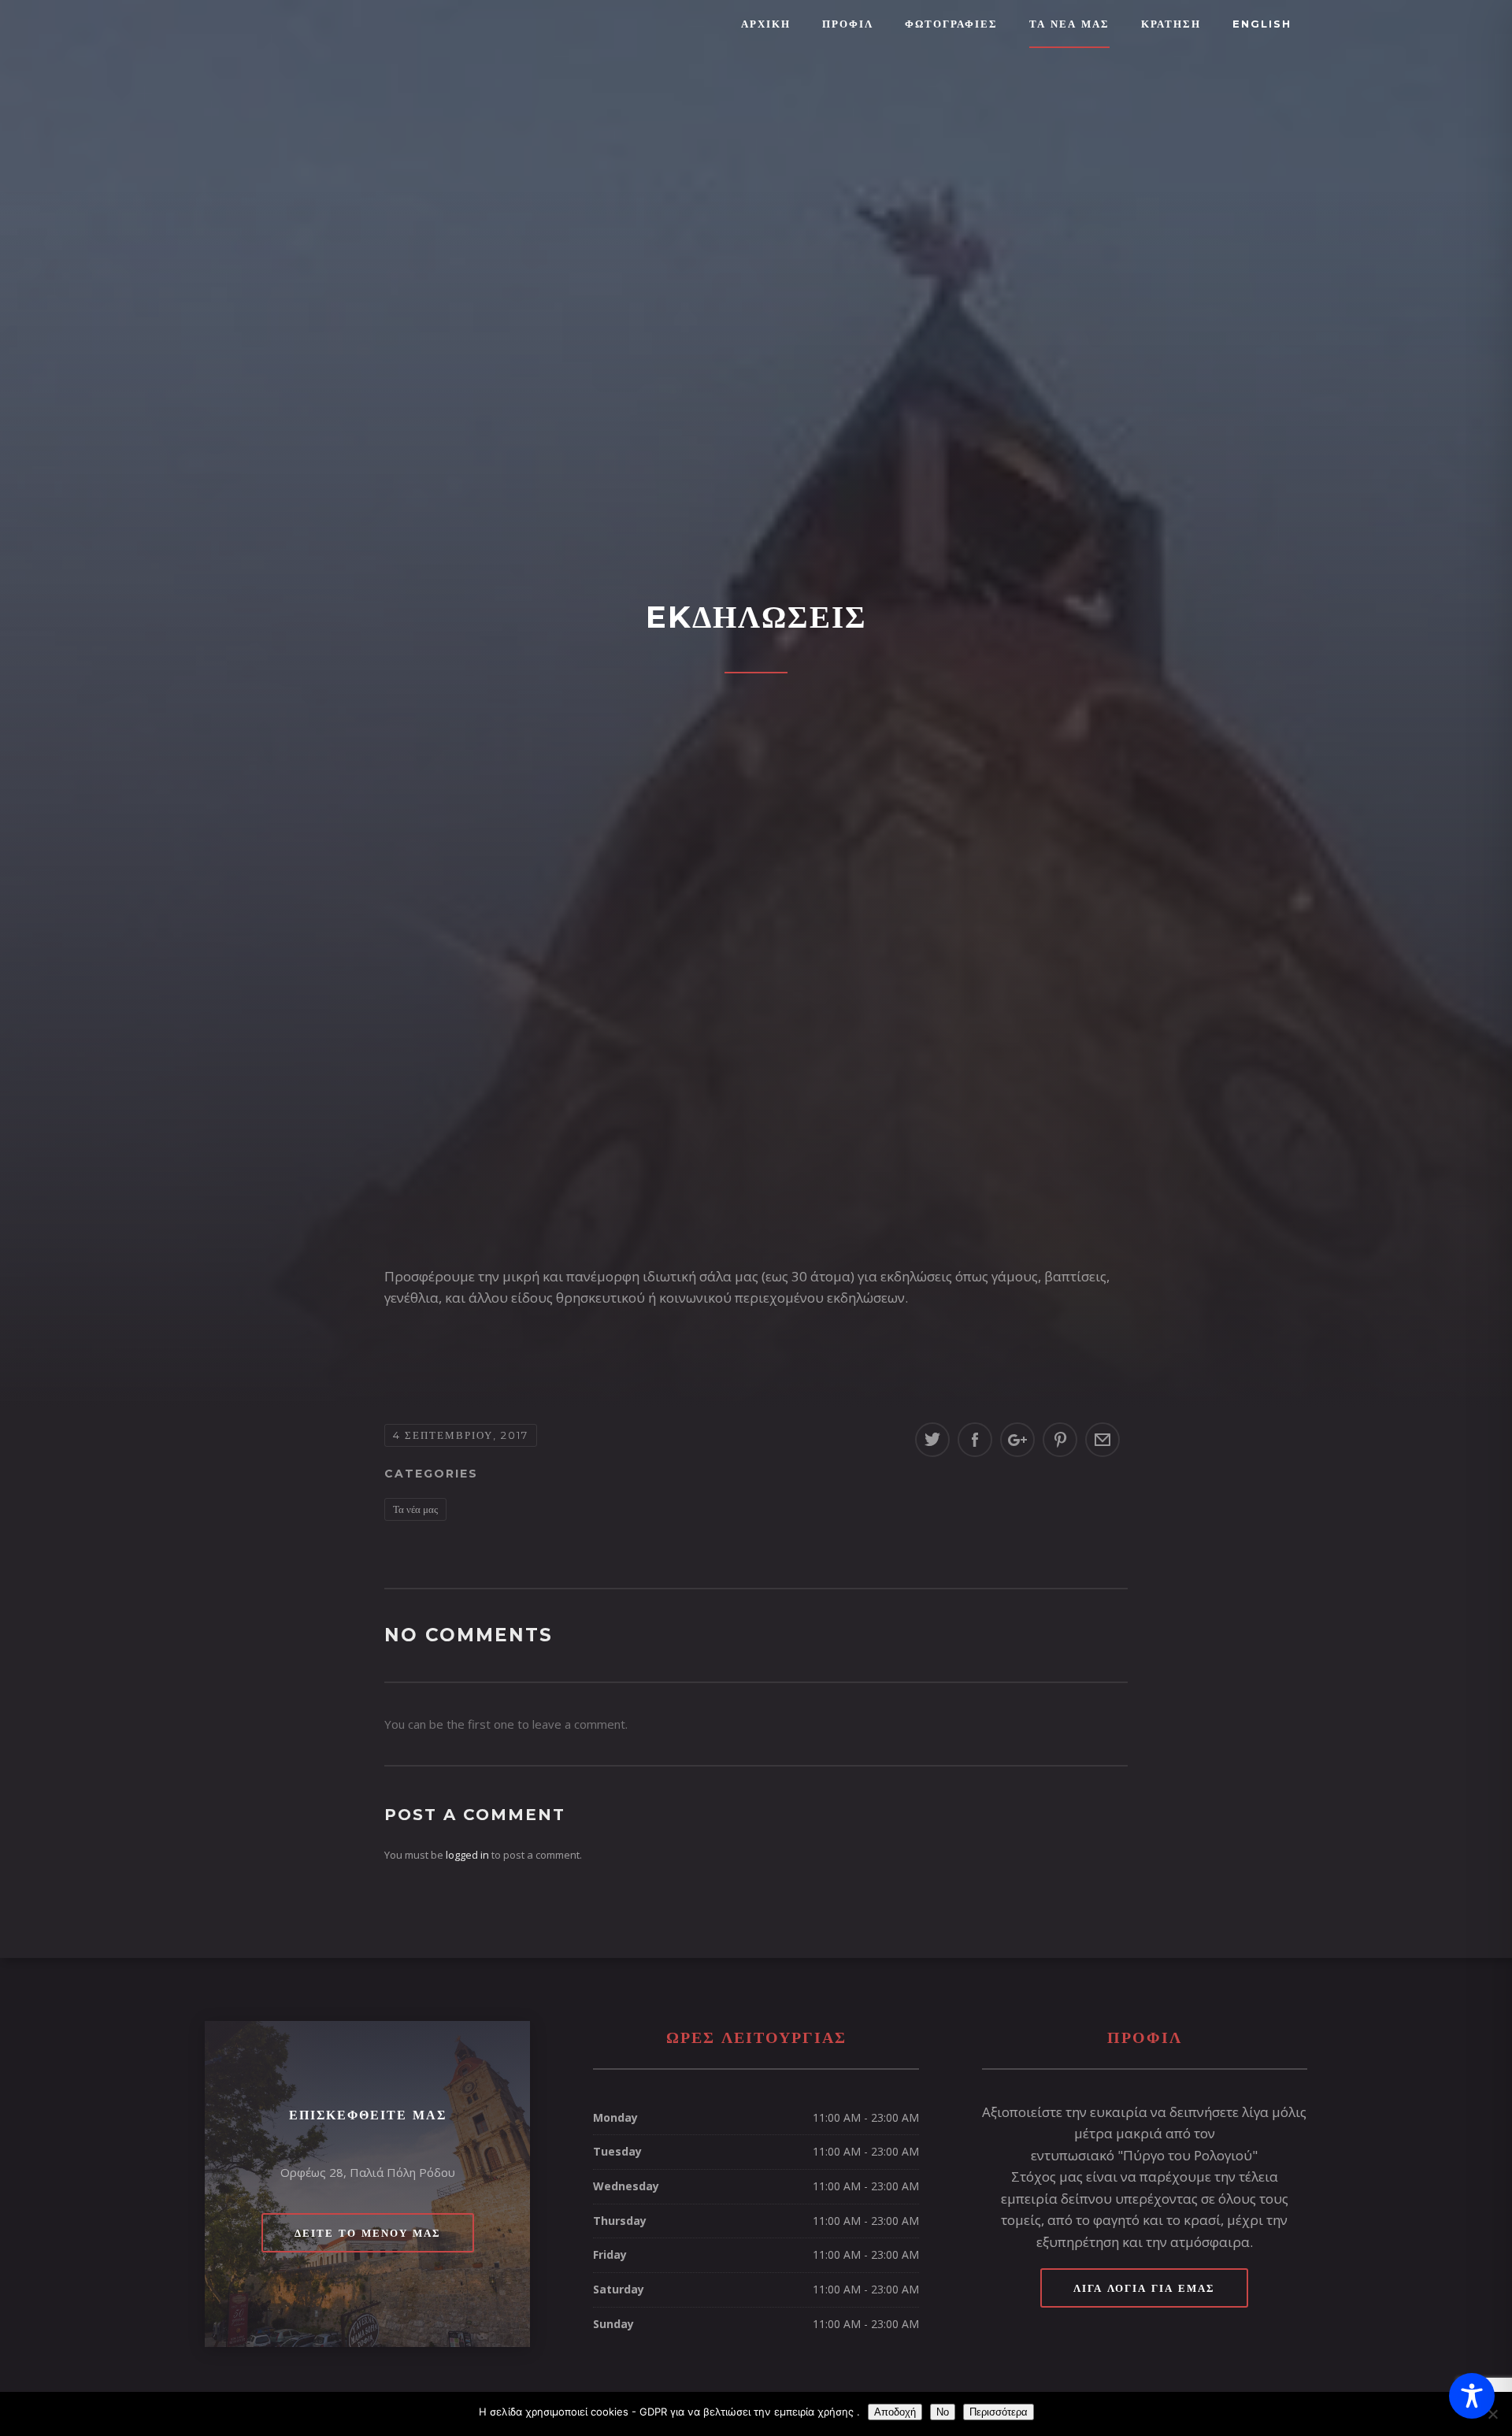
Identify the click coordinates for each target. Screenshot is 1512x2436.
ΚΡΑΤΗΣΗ (1171, 24)
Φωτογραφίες (951, 24)
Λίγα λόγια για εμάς (1144, 2288)
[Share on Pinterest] (1060, 1440)
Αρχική (766, 24)
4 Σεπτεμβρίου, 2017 (461, 1435)
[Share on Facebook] (975, 1440)
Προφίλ (848, 24)
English (1262, 24)
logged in (467, 1855)
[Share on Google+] (1017, 1440)
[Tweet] (932, 1440)
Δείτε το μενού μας (368, 2233)
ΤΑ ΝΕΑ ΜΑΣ (1069, 24)
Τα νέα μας (415, 1509)
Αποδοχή (895, 2412)
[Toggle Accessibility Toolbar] (1472, 2396)
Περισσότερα (999, 2412)
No (943, 2412)
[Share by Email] (1102, 1440)
